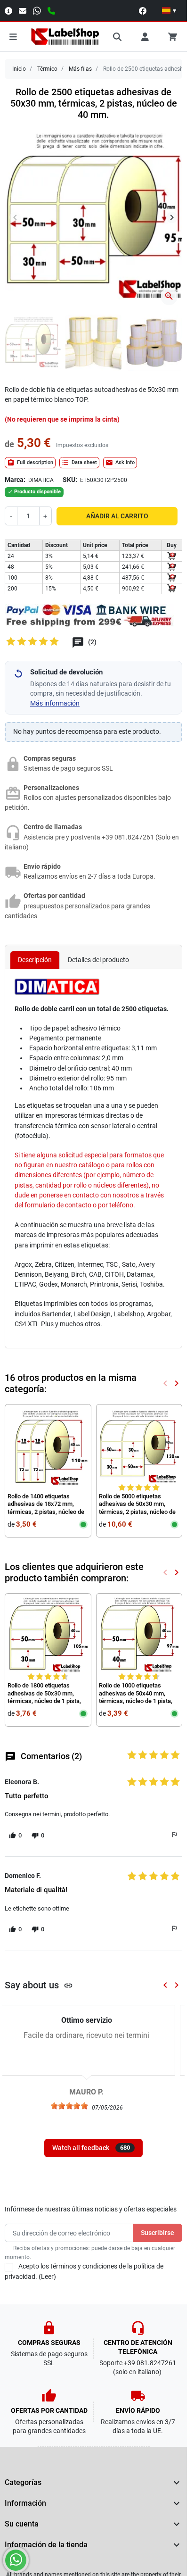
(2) (92, 635)
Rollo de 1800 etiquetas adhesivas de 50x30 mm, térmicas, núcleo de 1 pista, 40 (44, 1690)
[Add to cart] (172, 549)
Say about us (39, 1978)
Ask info (120, 456)
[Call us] (51, 10)
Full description (30, 456)
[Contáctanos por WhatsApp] (16, 2560)
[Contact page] (8, 10)
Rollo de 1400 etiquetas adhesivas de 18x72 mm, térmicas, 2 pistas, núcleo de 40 (46, 1501)
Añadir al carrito (117, 509)
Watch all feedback (91, 2141)
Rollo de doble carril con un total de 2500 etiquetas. (92, 1002)
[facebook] (143, 10)
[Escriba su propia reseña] (33, 637)
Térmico (47, 69)
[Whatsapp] (37, 10)
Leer (47, 2269)
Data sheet (79, 456)
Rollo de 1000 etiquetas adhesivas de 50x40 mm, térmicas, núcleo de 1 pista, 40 (136, 1690)
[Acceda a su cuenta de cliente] (145, 37)
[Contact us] (23, 10)
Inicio (19, 69)
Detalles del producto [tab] (98, 953)
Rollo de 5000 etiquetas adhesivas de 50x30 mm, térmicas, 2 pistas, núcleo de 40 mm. (137, 1501)
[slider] (76, 2099)
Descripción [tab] (35, 953)
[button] (169, 10)
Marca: (15, 473)
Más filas (80, 69)
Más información (55, 696)
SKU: (70, 473)
